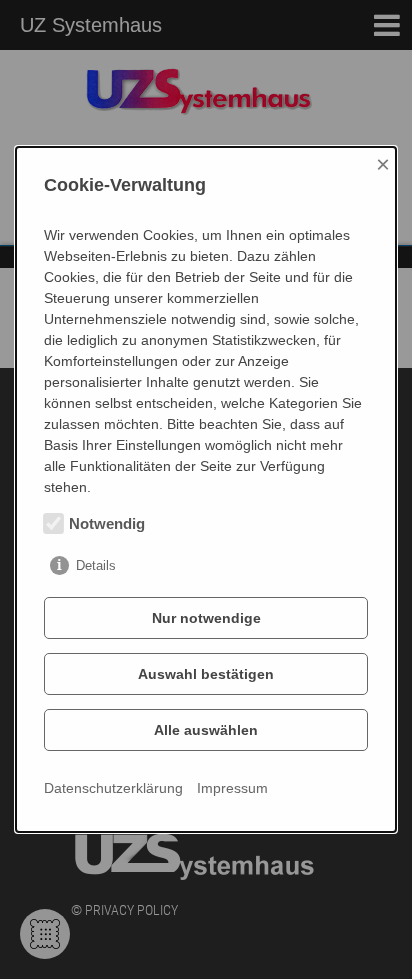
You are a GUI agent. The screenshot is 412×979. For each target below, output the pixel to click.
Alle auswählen (206, 730)
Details (96, 565)
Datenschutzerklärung (113, 788)
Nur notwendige (206, 618)
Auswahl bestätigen (206, 674)
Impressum (232, 788)
